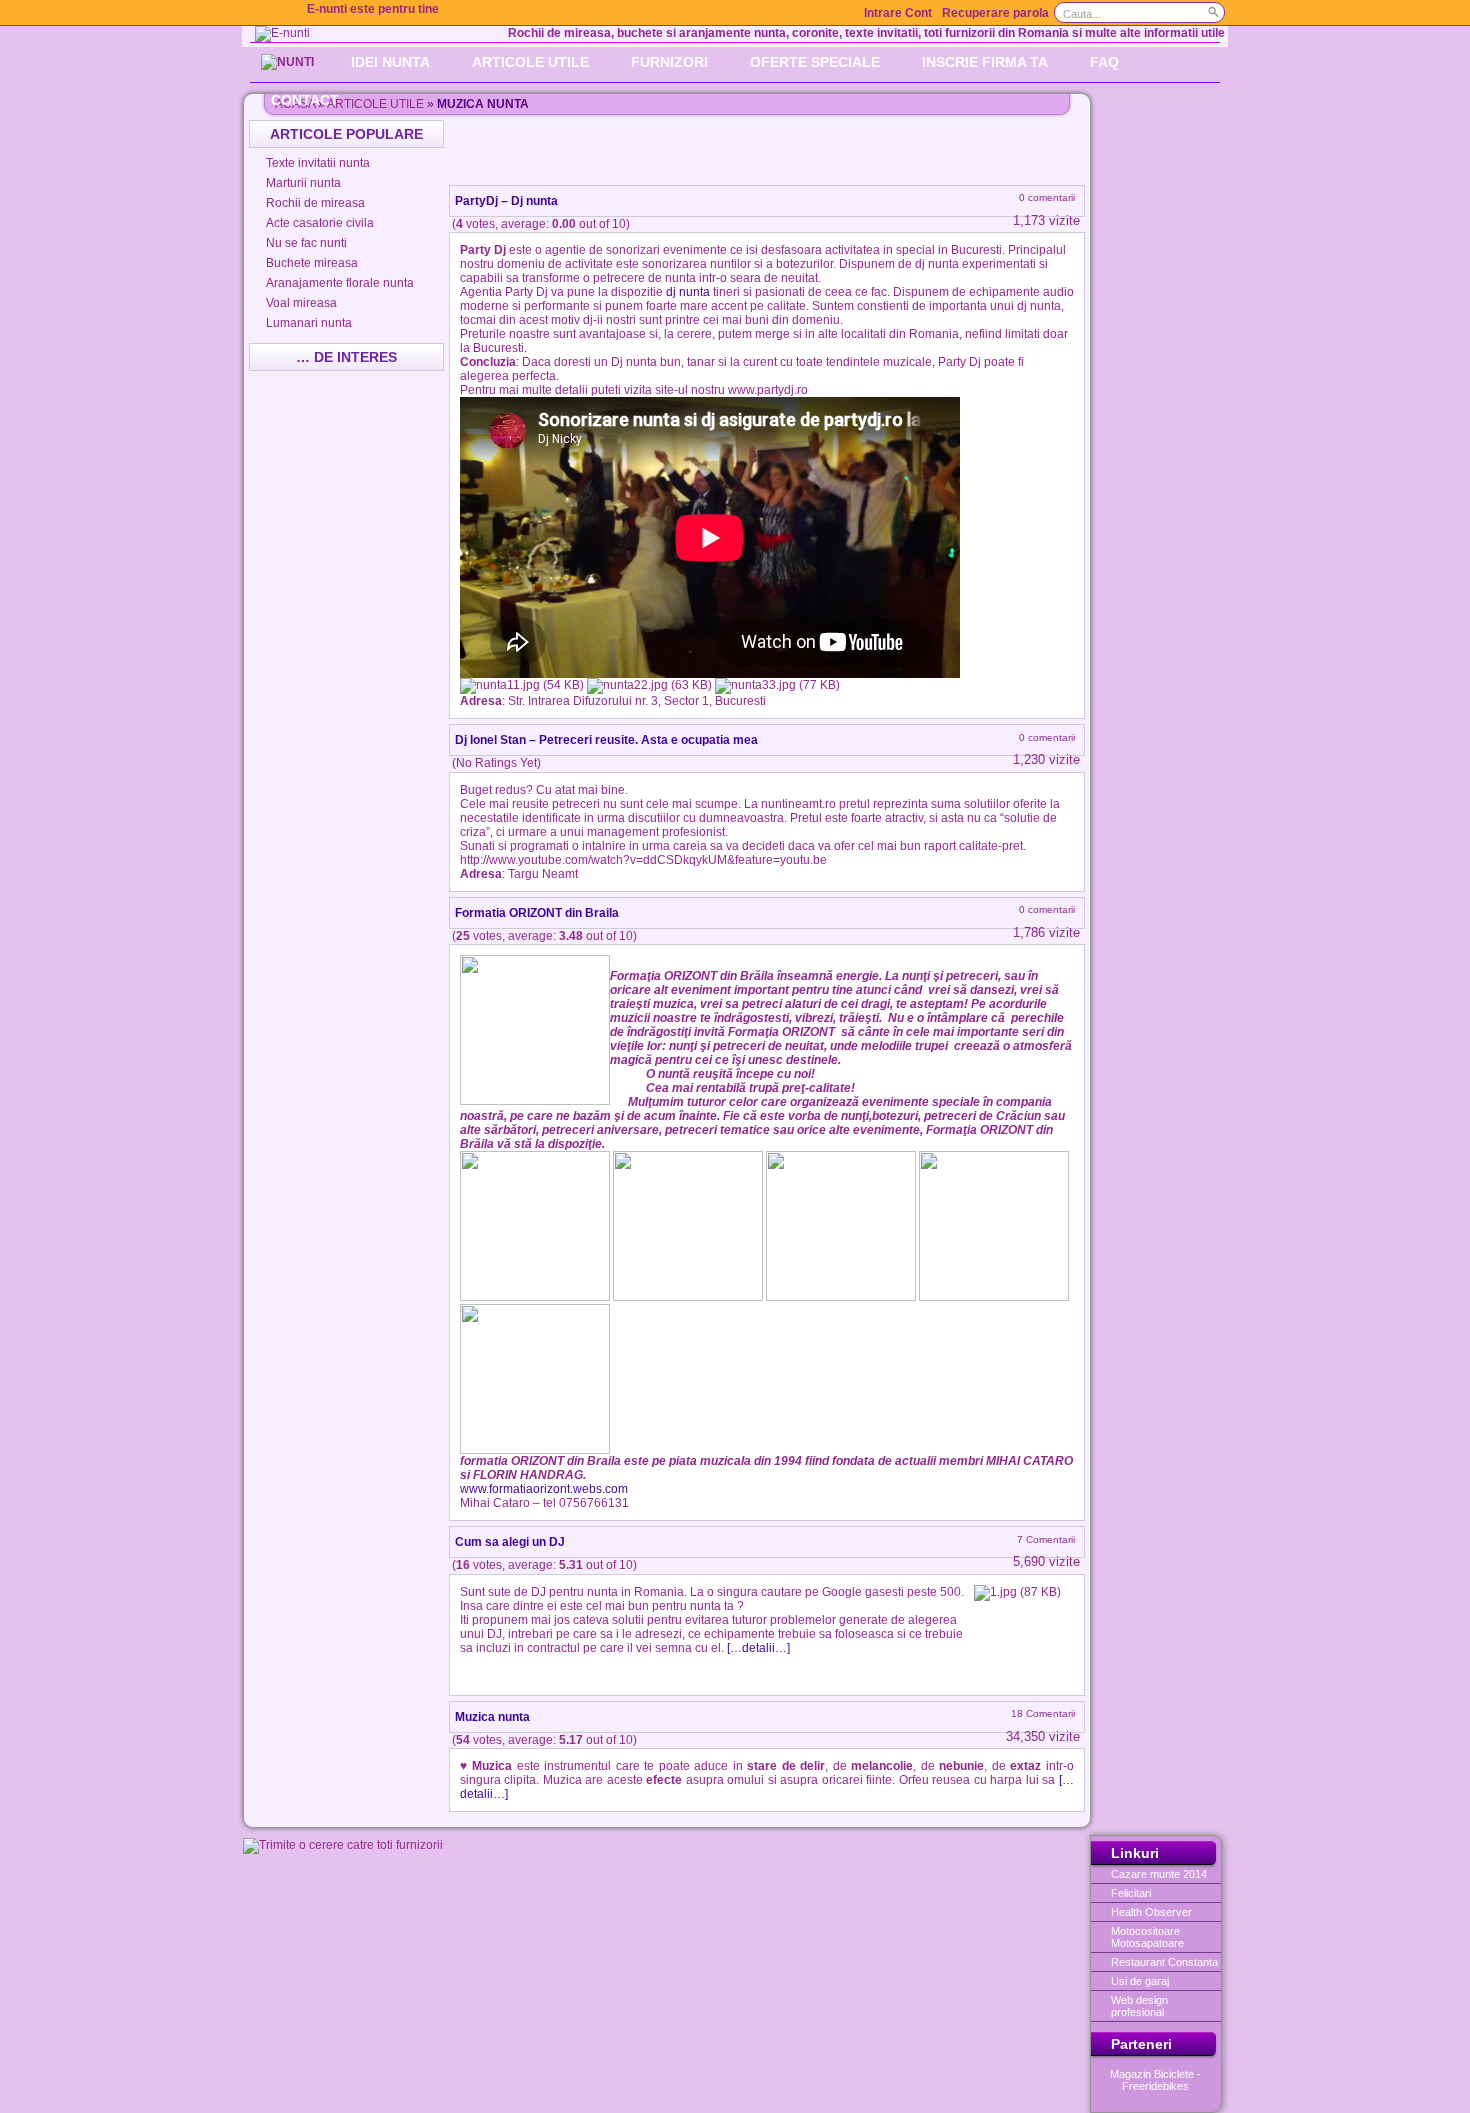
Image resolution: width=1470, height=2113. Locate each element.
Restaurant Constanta (1164, 1962)
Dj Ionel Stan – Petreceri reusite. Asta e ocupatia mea (606, 740)
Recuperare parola (995, 13)
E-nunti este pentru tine (373, 9)
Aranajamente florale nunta (340, 283)
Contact (305, 100)
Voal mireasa (301, 303)
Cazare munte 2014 (1159, 1874)
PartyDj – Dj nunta (506, 201)
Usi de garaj (1140, 1981)
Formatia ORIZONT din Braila (537, 913)
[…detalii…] (758, 1648)
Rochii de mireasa (315, 203)
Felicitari (1131, 1893)
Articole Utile (530, 62)
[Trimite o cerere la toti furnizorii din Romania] (343, 1845)
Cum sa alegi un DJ (510, 1542)
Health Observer (1151, 1912)
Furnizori (669, 62)
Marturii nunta (303, 183)
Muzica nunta (492, 1717)
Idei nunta (390, 62)
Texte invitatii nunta (318, 163)
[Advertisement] (769, 150)
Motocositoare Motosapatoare (1147, 1937)
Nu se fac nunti (306, 243)
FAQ (1104, 62)
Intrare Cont (898, 13)
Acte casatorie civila (320, 223)
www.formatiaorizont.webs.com (544, 1489)
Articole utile (375, 104)
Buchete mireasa (312, 263)
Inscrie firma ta (985, 62)
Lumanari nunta (309, 323)
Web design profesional (1139, 2006)
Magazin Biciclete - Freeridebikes (1155, 2080)
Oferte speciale (815, 62)
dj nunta (688, 292)
